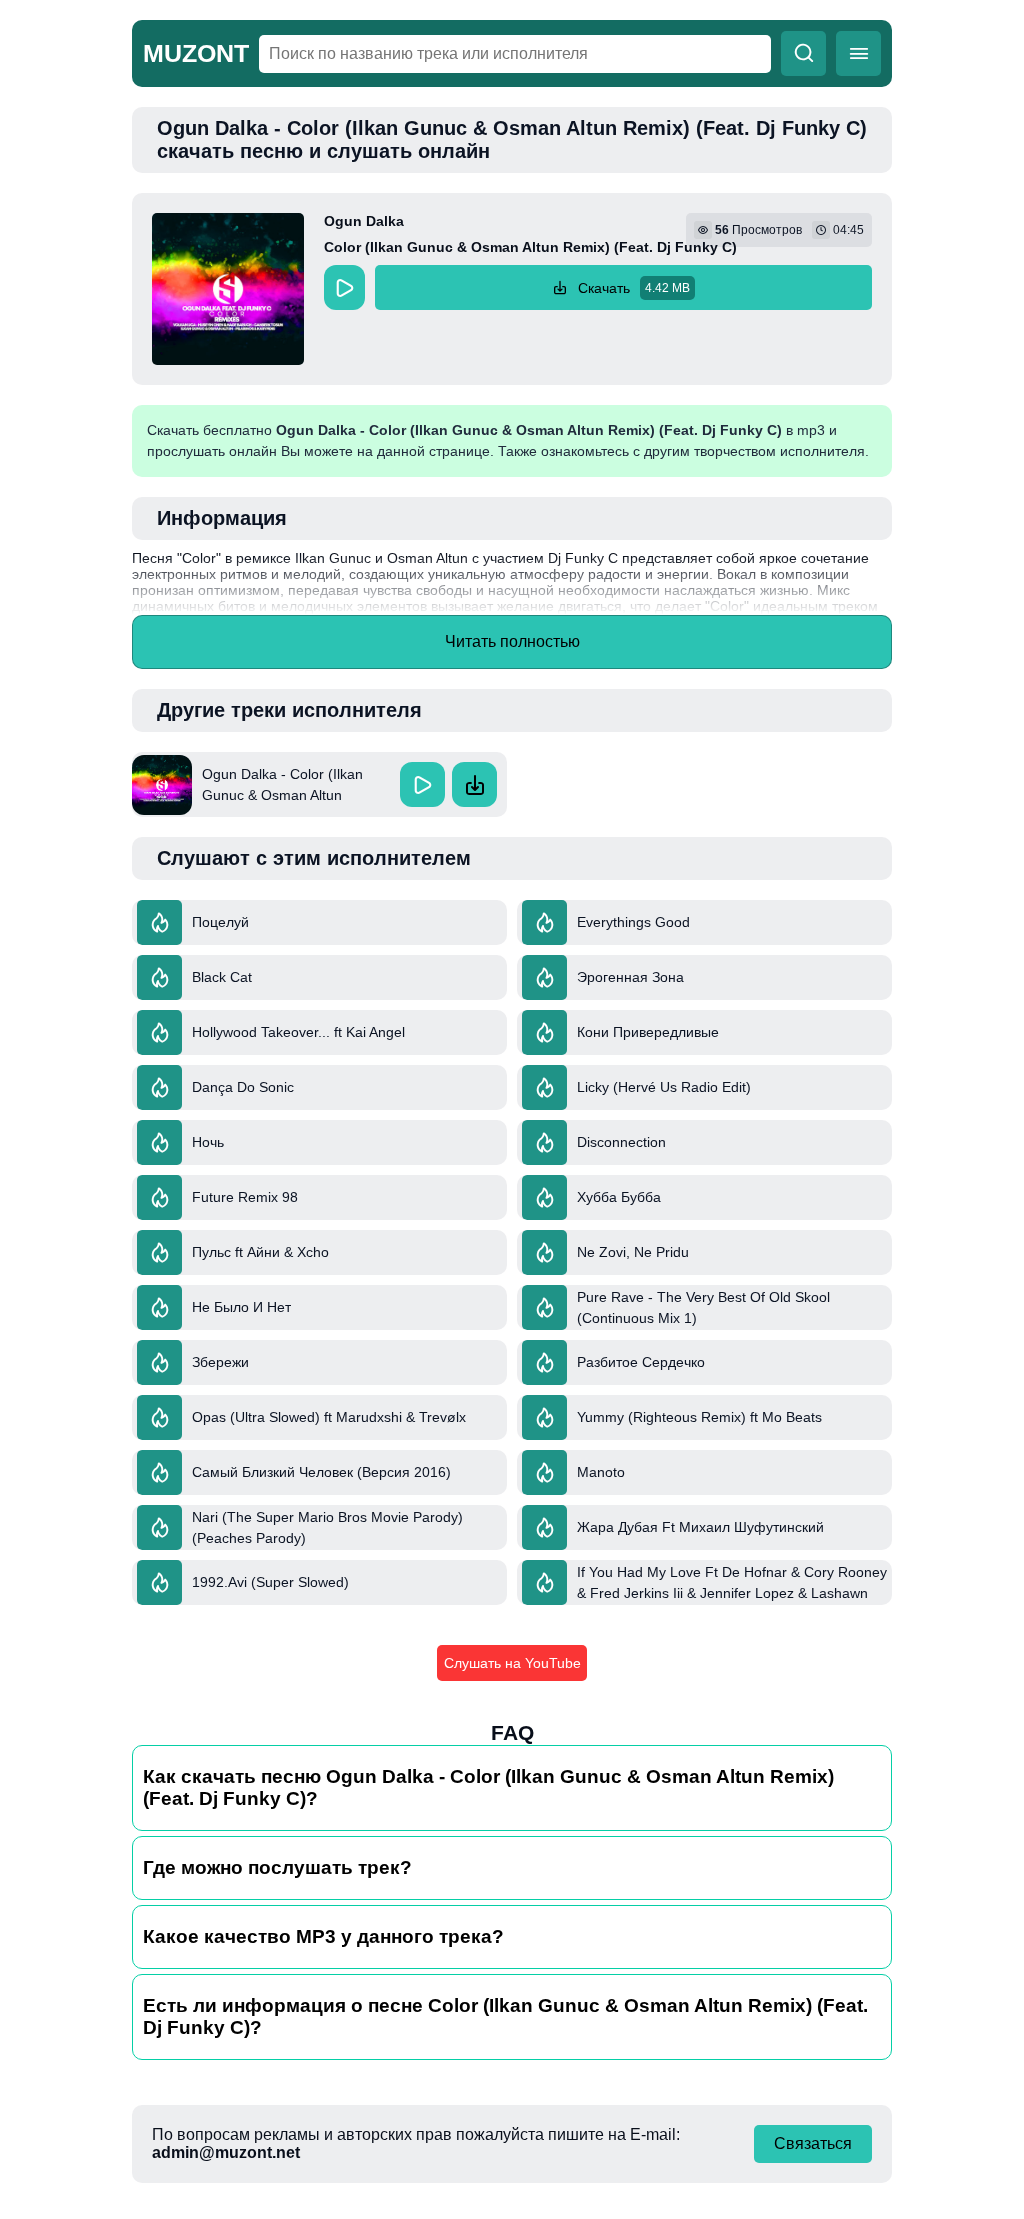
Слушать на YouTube (512, 1663)
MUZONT (196, 53)
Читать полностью (512, 641)
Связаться (813, 2143)
